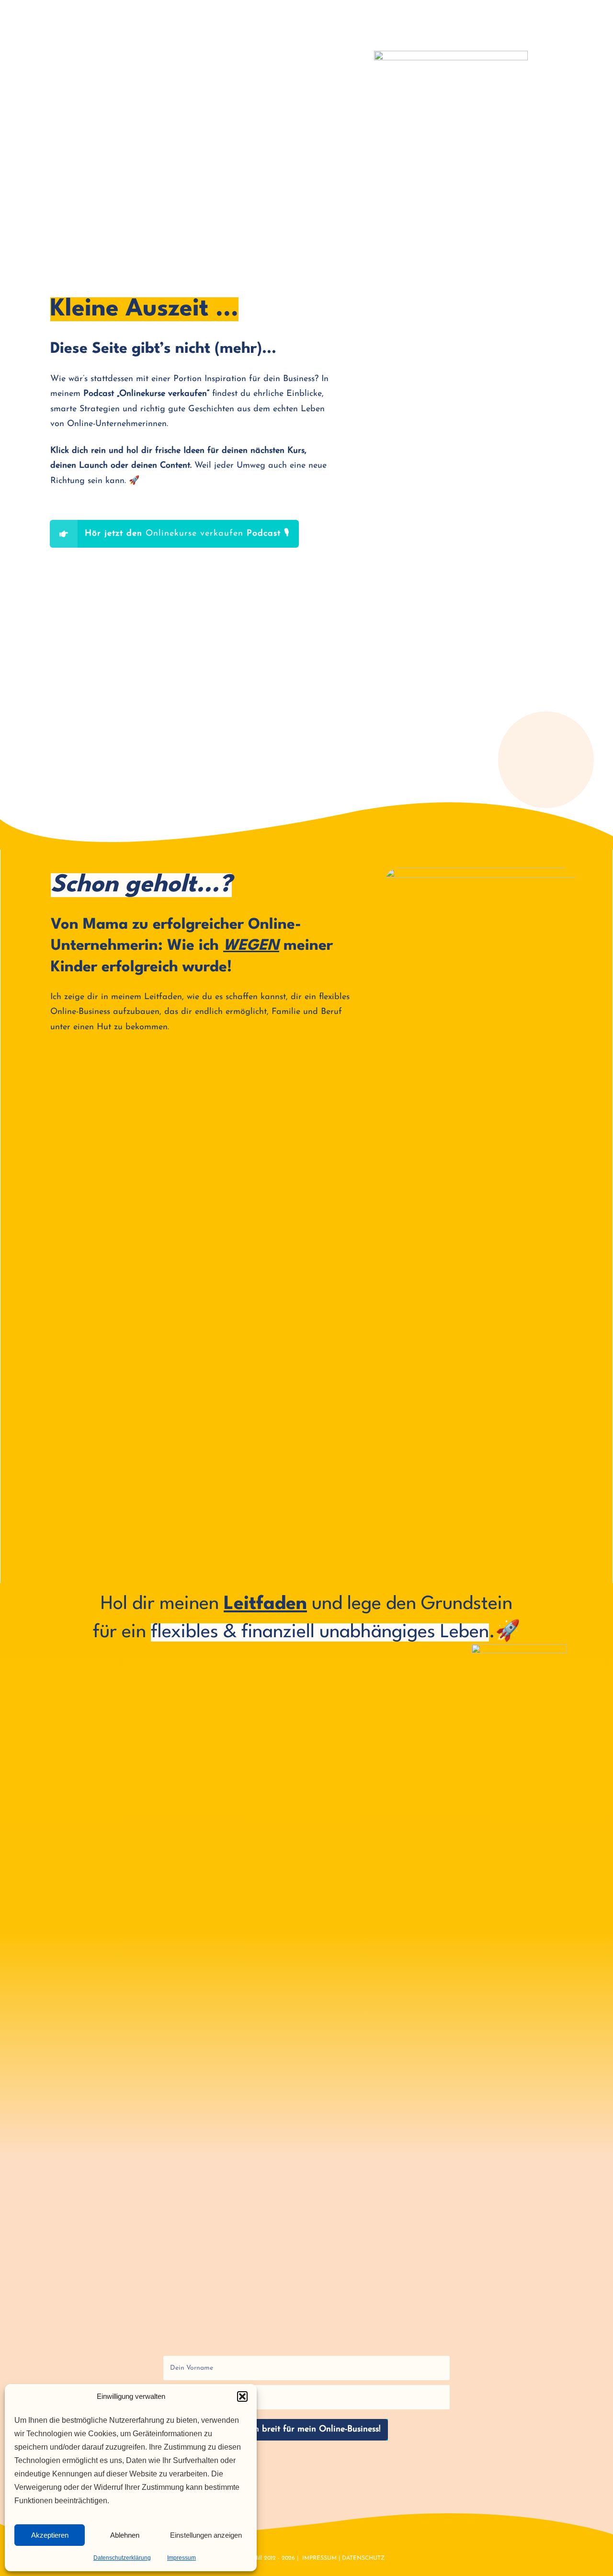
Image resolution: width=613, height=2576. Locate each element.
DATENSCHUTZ (363, 2558)
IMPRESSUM (319, 2558)
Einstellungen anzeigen (206, 2535)
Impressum (182, 2558)
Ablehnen (125, 2535)
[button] (242, 2396)
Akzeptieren (50, 2535)
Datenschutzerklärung (122, 2558)
